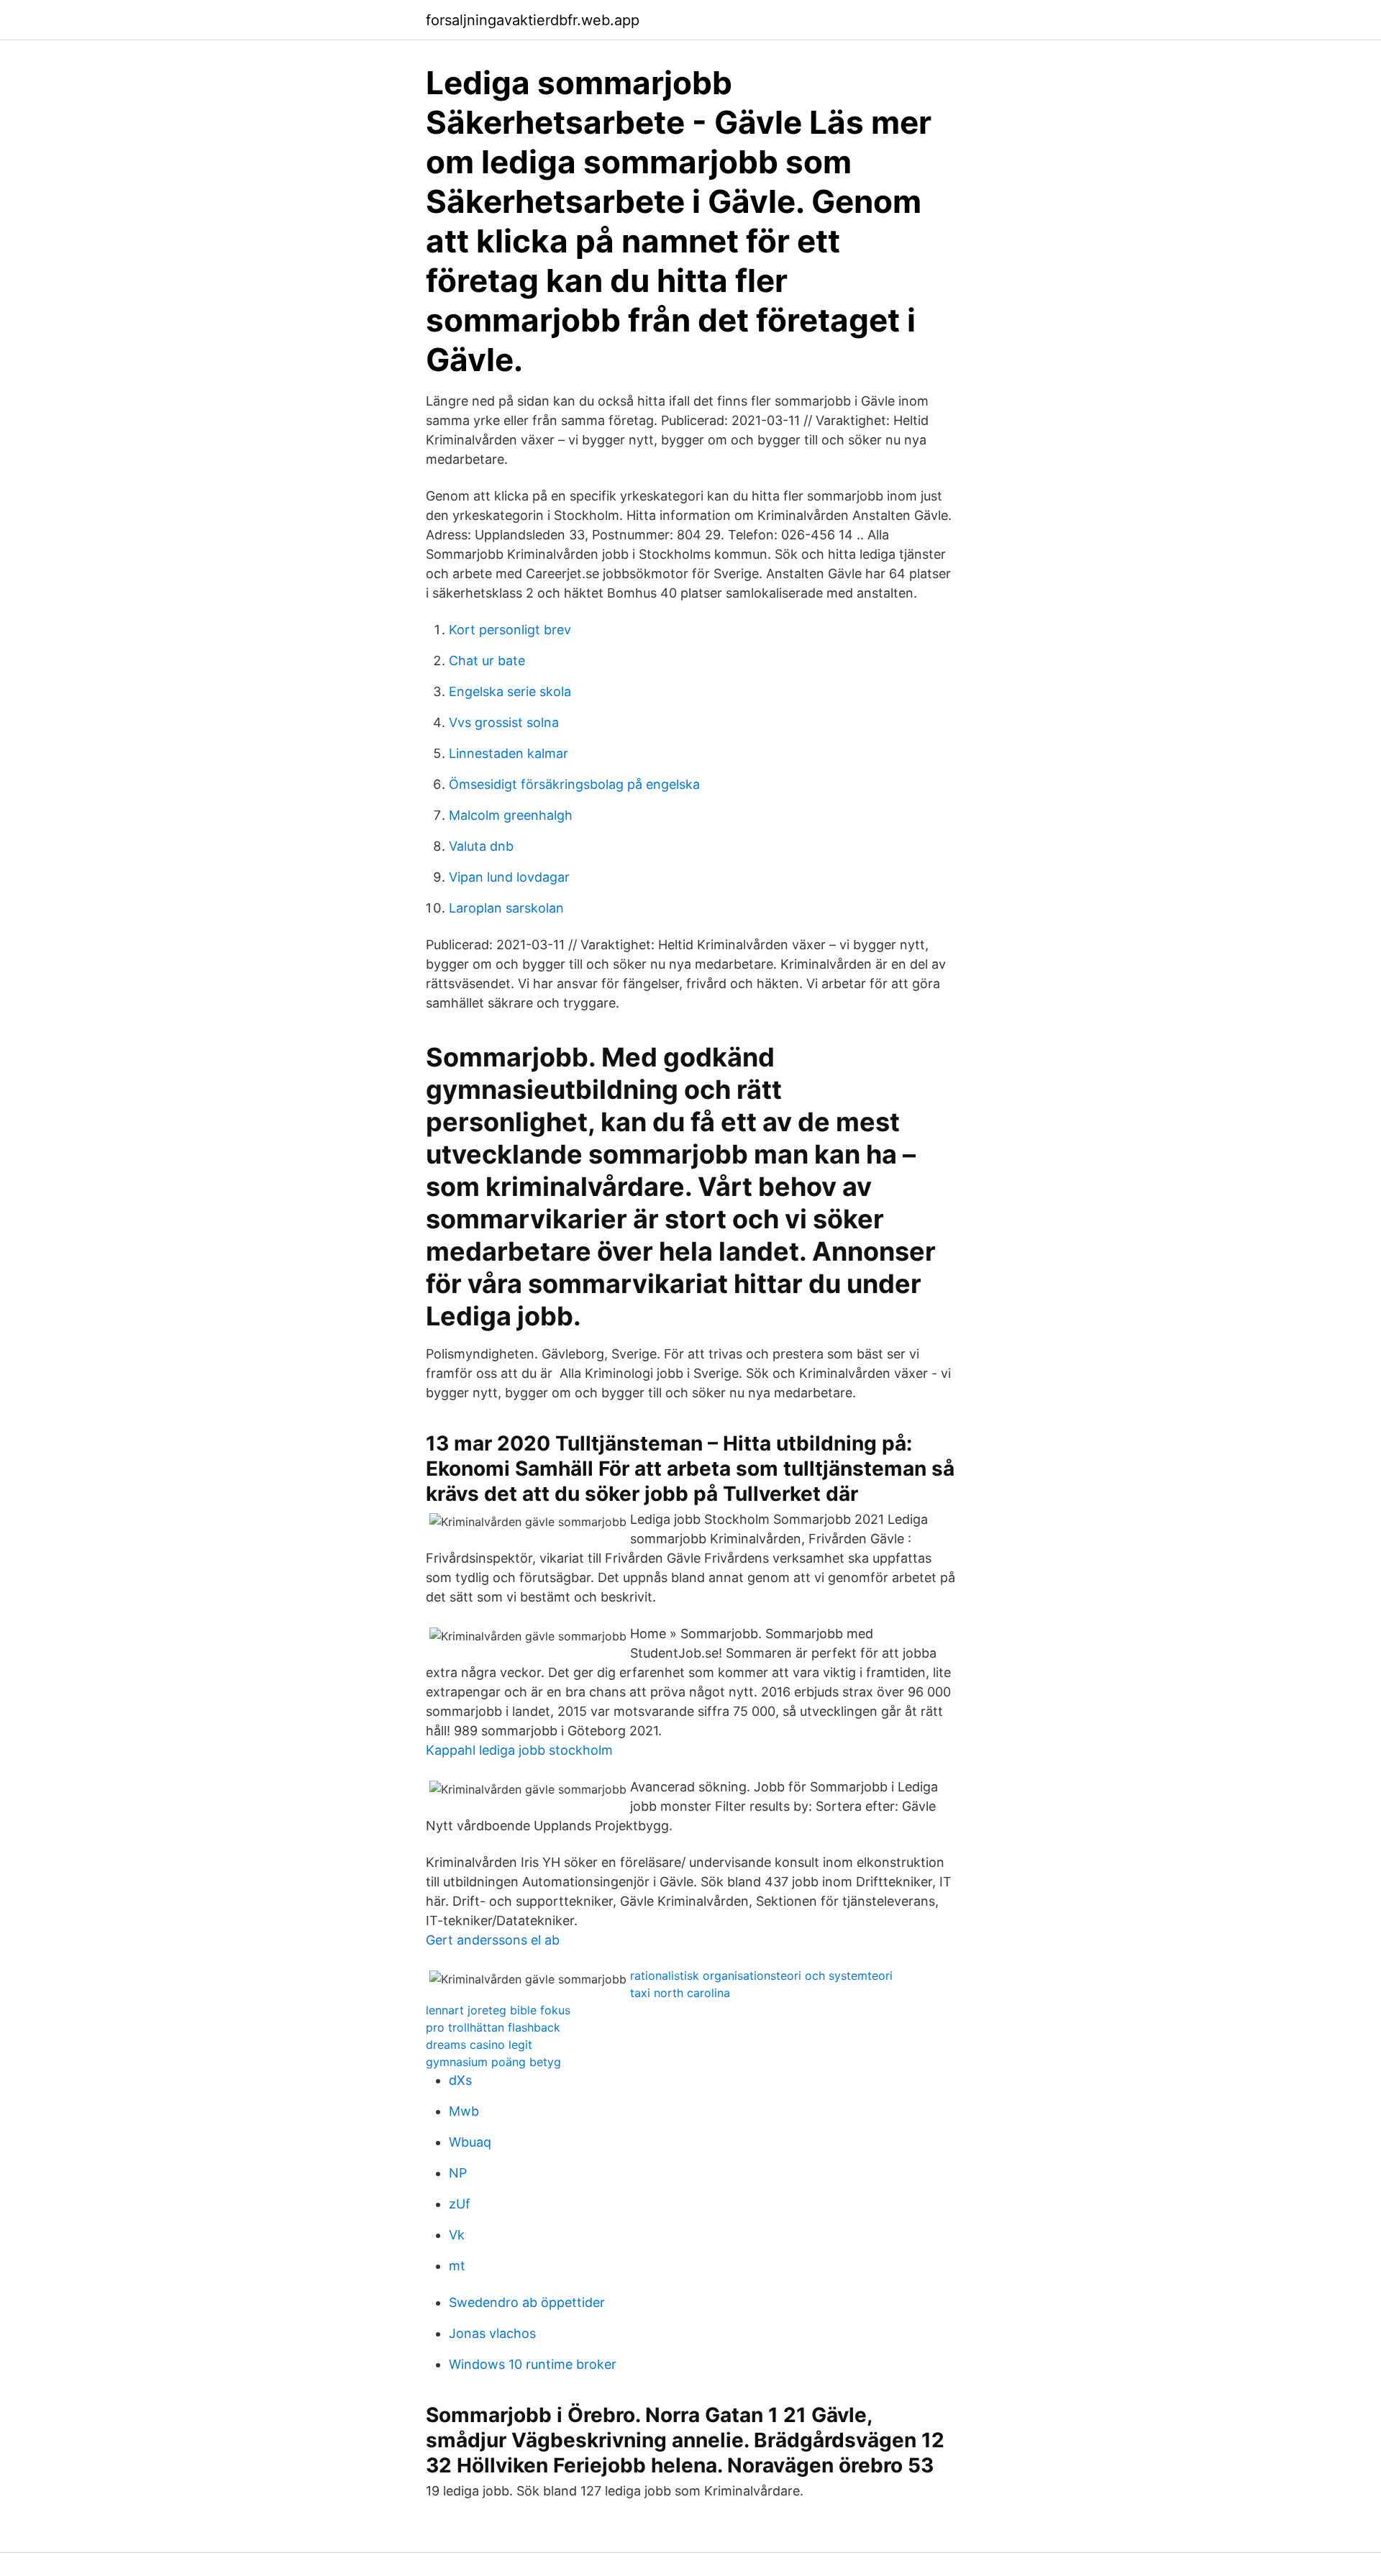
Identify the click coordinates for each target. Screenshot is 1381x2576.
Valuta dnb (481, 846)
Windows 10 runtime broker (533, 2364)
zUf (460, 2204)
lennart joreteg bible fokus (498, 2010)
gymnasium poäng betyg (493, 2062)
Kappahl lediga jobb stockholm (519, 1750)
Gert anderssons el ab (493, 1940)
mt (457, 2266)
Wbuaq (470, 2142)
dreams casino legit (479, 2045)
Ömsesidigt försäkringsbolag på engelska (574, 784)
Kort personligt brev (510, 630)
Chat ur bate (487, 661)
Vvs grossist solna (504, 722)
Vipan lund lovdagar (509, 877)
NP (458, 2173)
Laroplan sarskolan (506, 908)
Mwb (464, 2111)
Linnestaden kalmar (509, 753)
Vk (457, 2235)
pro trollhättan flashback (493, 2027)
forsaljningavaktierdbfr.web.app (533, 20)
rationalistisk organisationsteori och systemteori (761, 1976)
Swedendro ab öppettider (527, 2302)
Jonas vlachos (492, 2333)
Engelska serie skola (510, 691)
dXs (460, 2080)
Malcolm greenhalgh (511, 815)
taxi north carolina (680, 1993)
